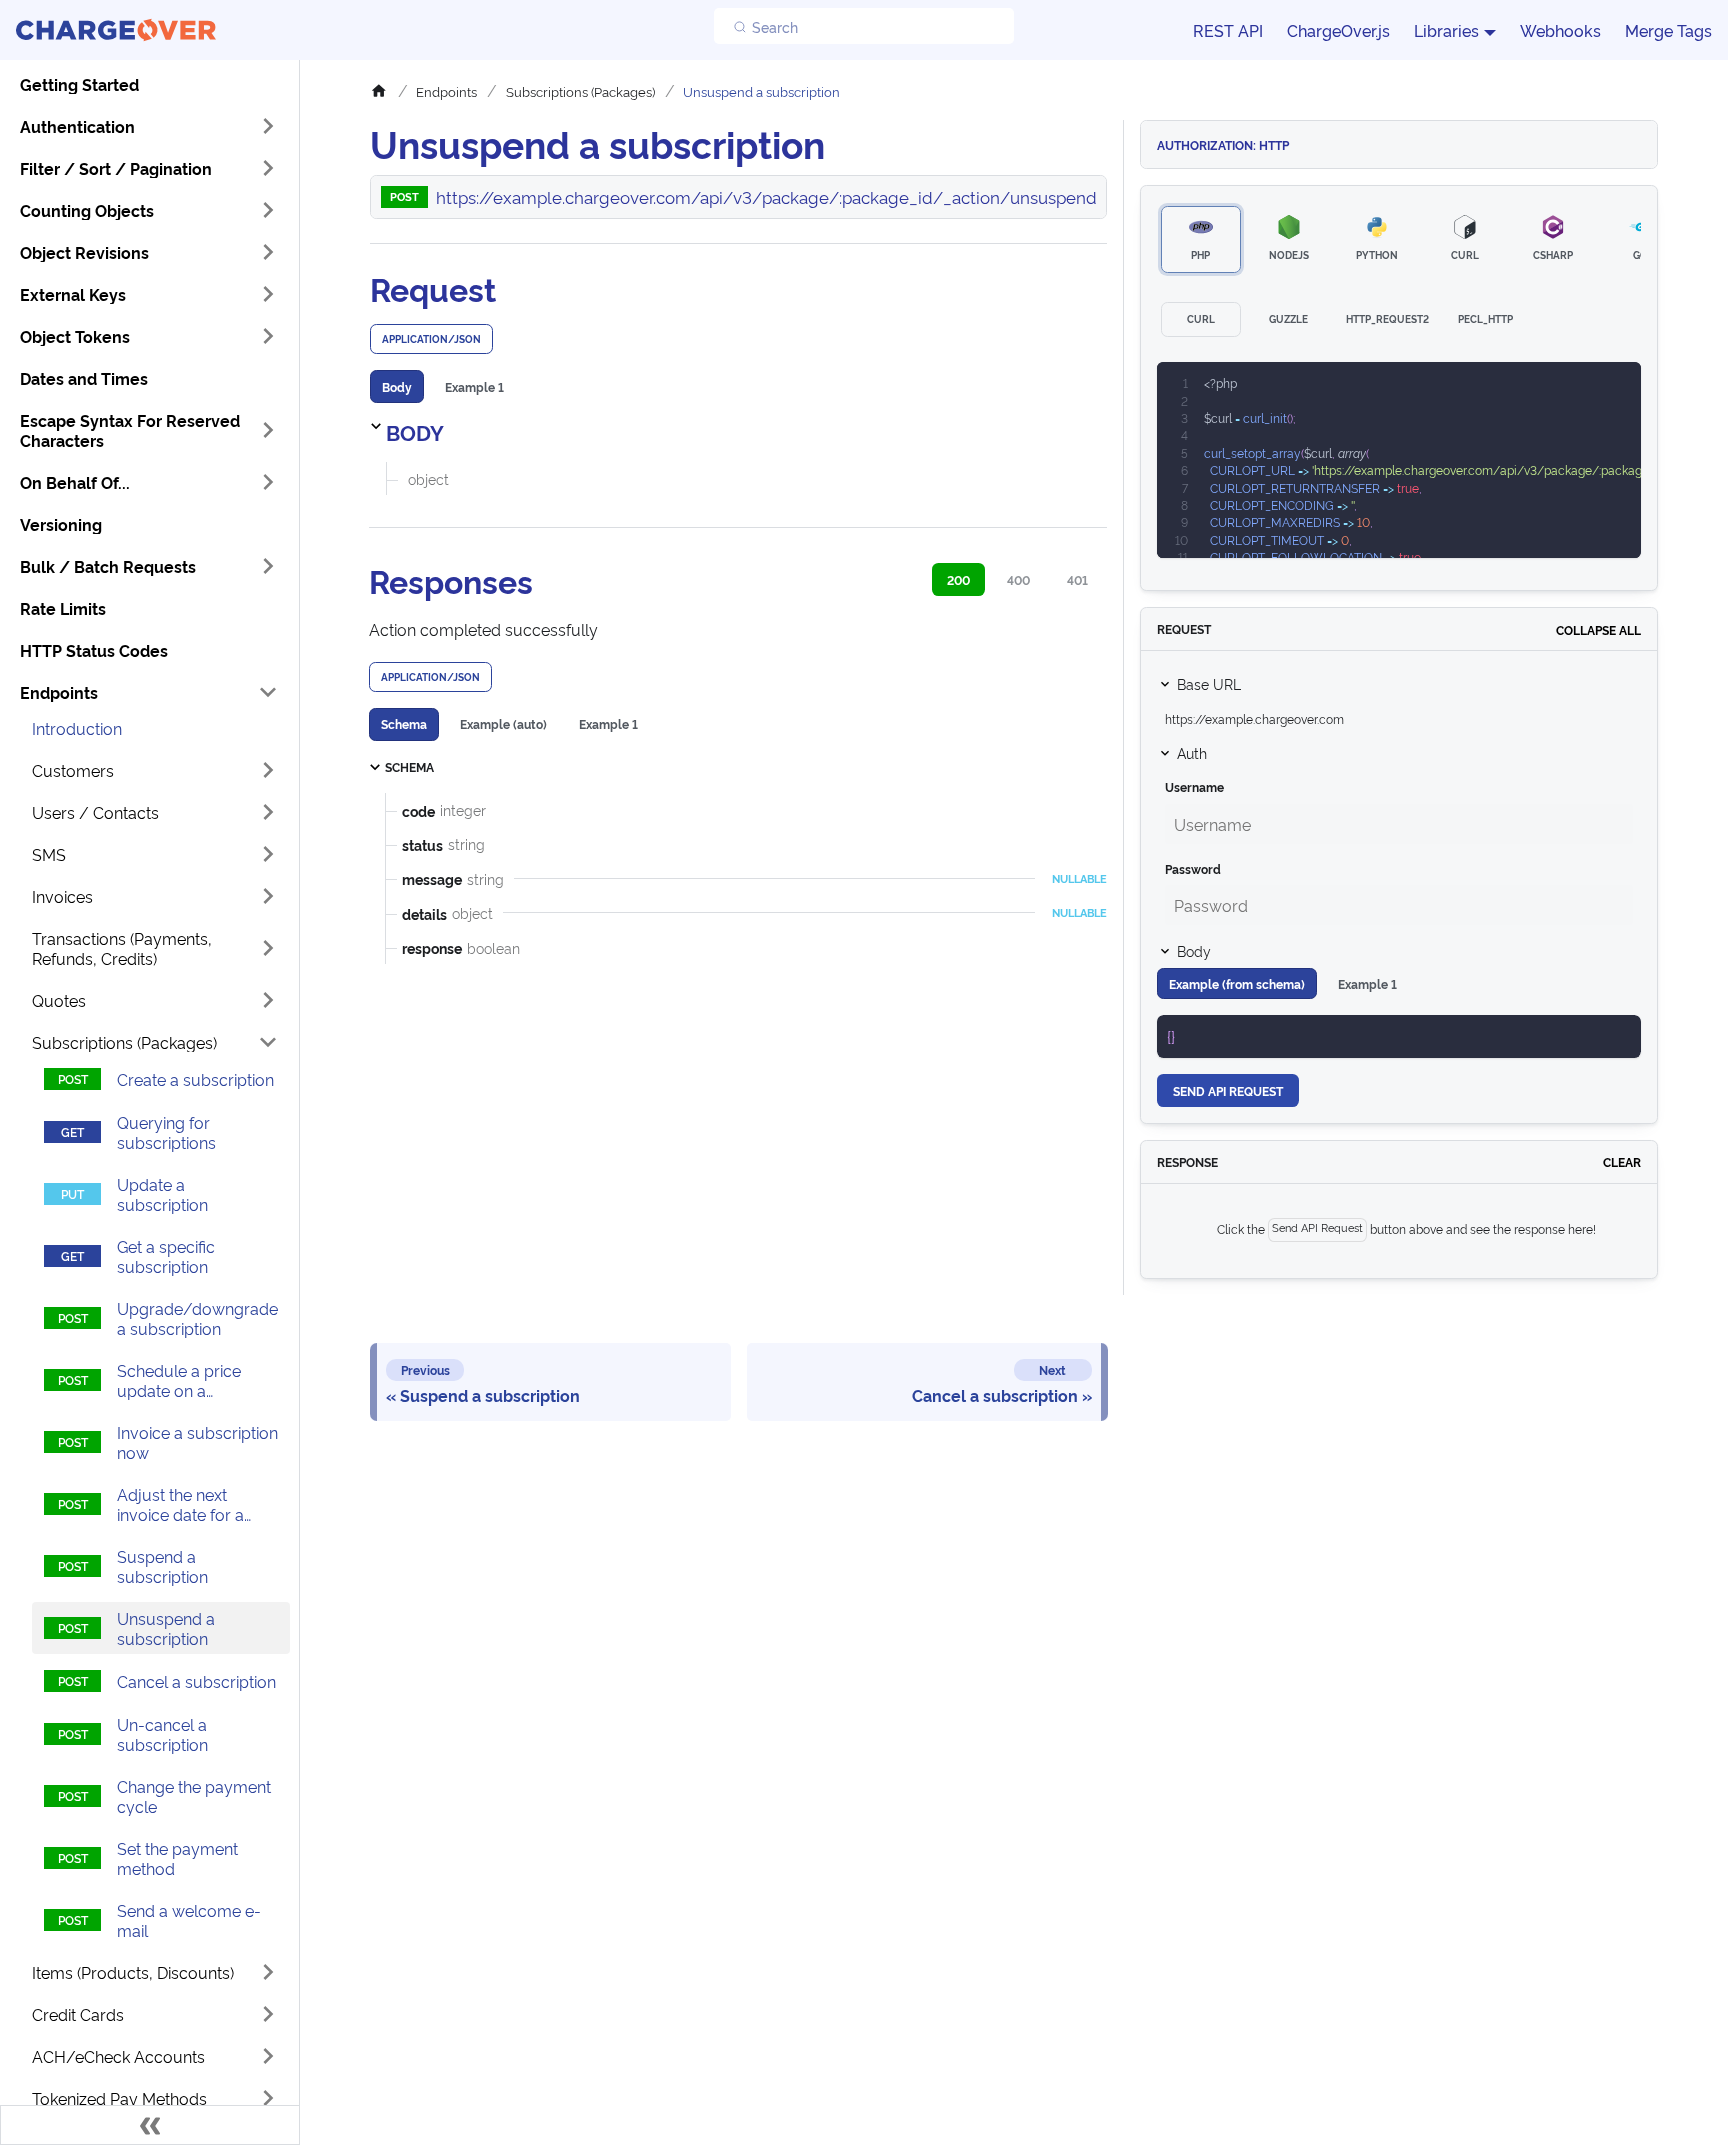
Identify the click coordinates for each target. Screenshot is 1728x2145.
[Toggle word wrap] (1544, 387)
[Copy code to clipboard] (1580, 387)
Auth (1192, 752)
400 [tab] (1018, 579)
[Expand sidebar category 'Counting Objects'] (268, 210)
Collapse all (1598, 629)
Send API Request (1228, 1090)
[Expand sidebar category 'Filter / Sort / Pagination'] (268, 168)
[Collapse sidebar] (150, 2125)
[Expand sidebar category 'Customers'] (268, 770)
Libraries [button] (1446, 30)
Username (1194, 786)
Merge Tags (1668, 30)
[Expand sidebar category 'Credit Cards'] (268, 2014)
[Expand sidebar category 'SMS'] (268, 854)
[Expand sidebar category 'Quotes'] (268, 1000)
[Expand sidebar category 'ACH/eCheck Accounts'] (268, 2056)
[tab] (397, 386)
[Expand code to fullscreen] (1616, 387)
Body (1194, 950)
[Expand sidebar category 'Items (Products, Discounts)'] (268, 1972)
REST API (1228, 30)
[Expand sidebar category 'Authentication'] (268, 126)
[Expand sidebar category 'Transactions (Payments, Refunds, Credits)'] (268, 948)
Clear (1622, 1161)
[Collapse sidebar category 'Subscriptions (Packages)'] (268, 1042)
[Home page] (384, 91)
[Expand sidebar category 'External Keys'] (268, 294)
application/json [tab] (431, 338)
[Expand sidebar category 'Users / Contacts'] (268, 812)
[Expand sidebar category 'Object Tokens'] (268, 336)
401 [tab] (1077, 579)
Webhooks (1560, 30)
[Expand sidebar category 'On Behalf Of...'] (268, 482)
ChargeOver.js (1338, 30)
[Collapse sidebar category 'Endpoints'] (268, 692)
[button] (149, 430)
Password (1193, 868)
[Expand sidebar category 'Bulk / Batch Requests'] (268, 566)
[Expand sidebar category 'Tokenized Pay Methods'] (268, 2098)
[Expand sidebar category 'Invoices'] (268, 896)
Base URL (1209, 683)
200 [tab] (958, 579)
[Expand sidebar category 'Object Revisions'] (268, 252)
